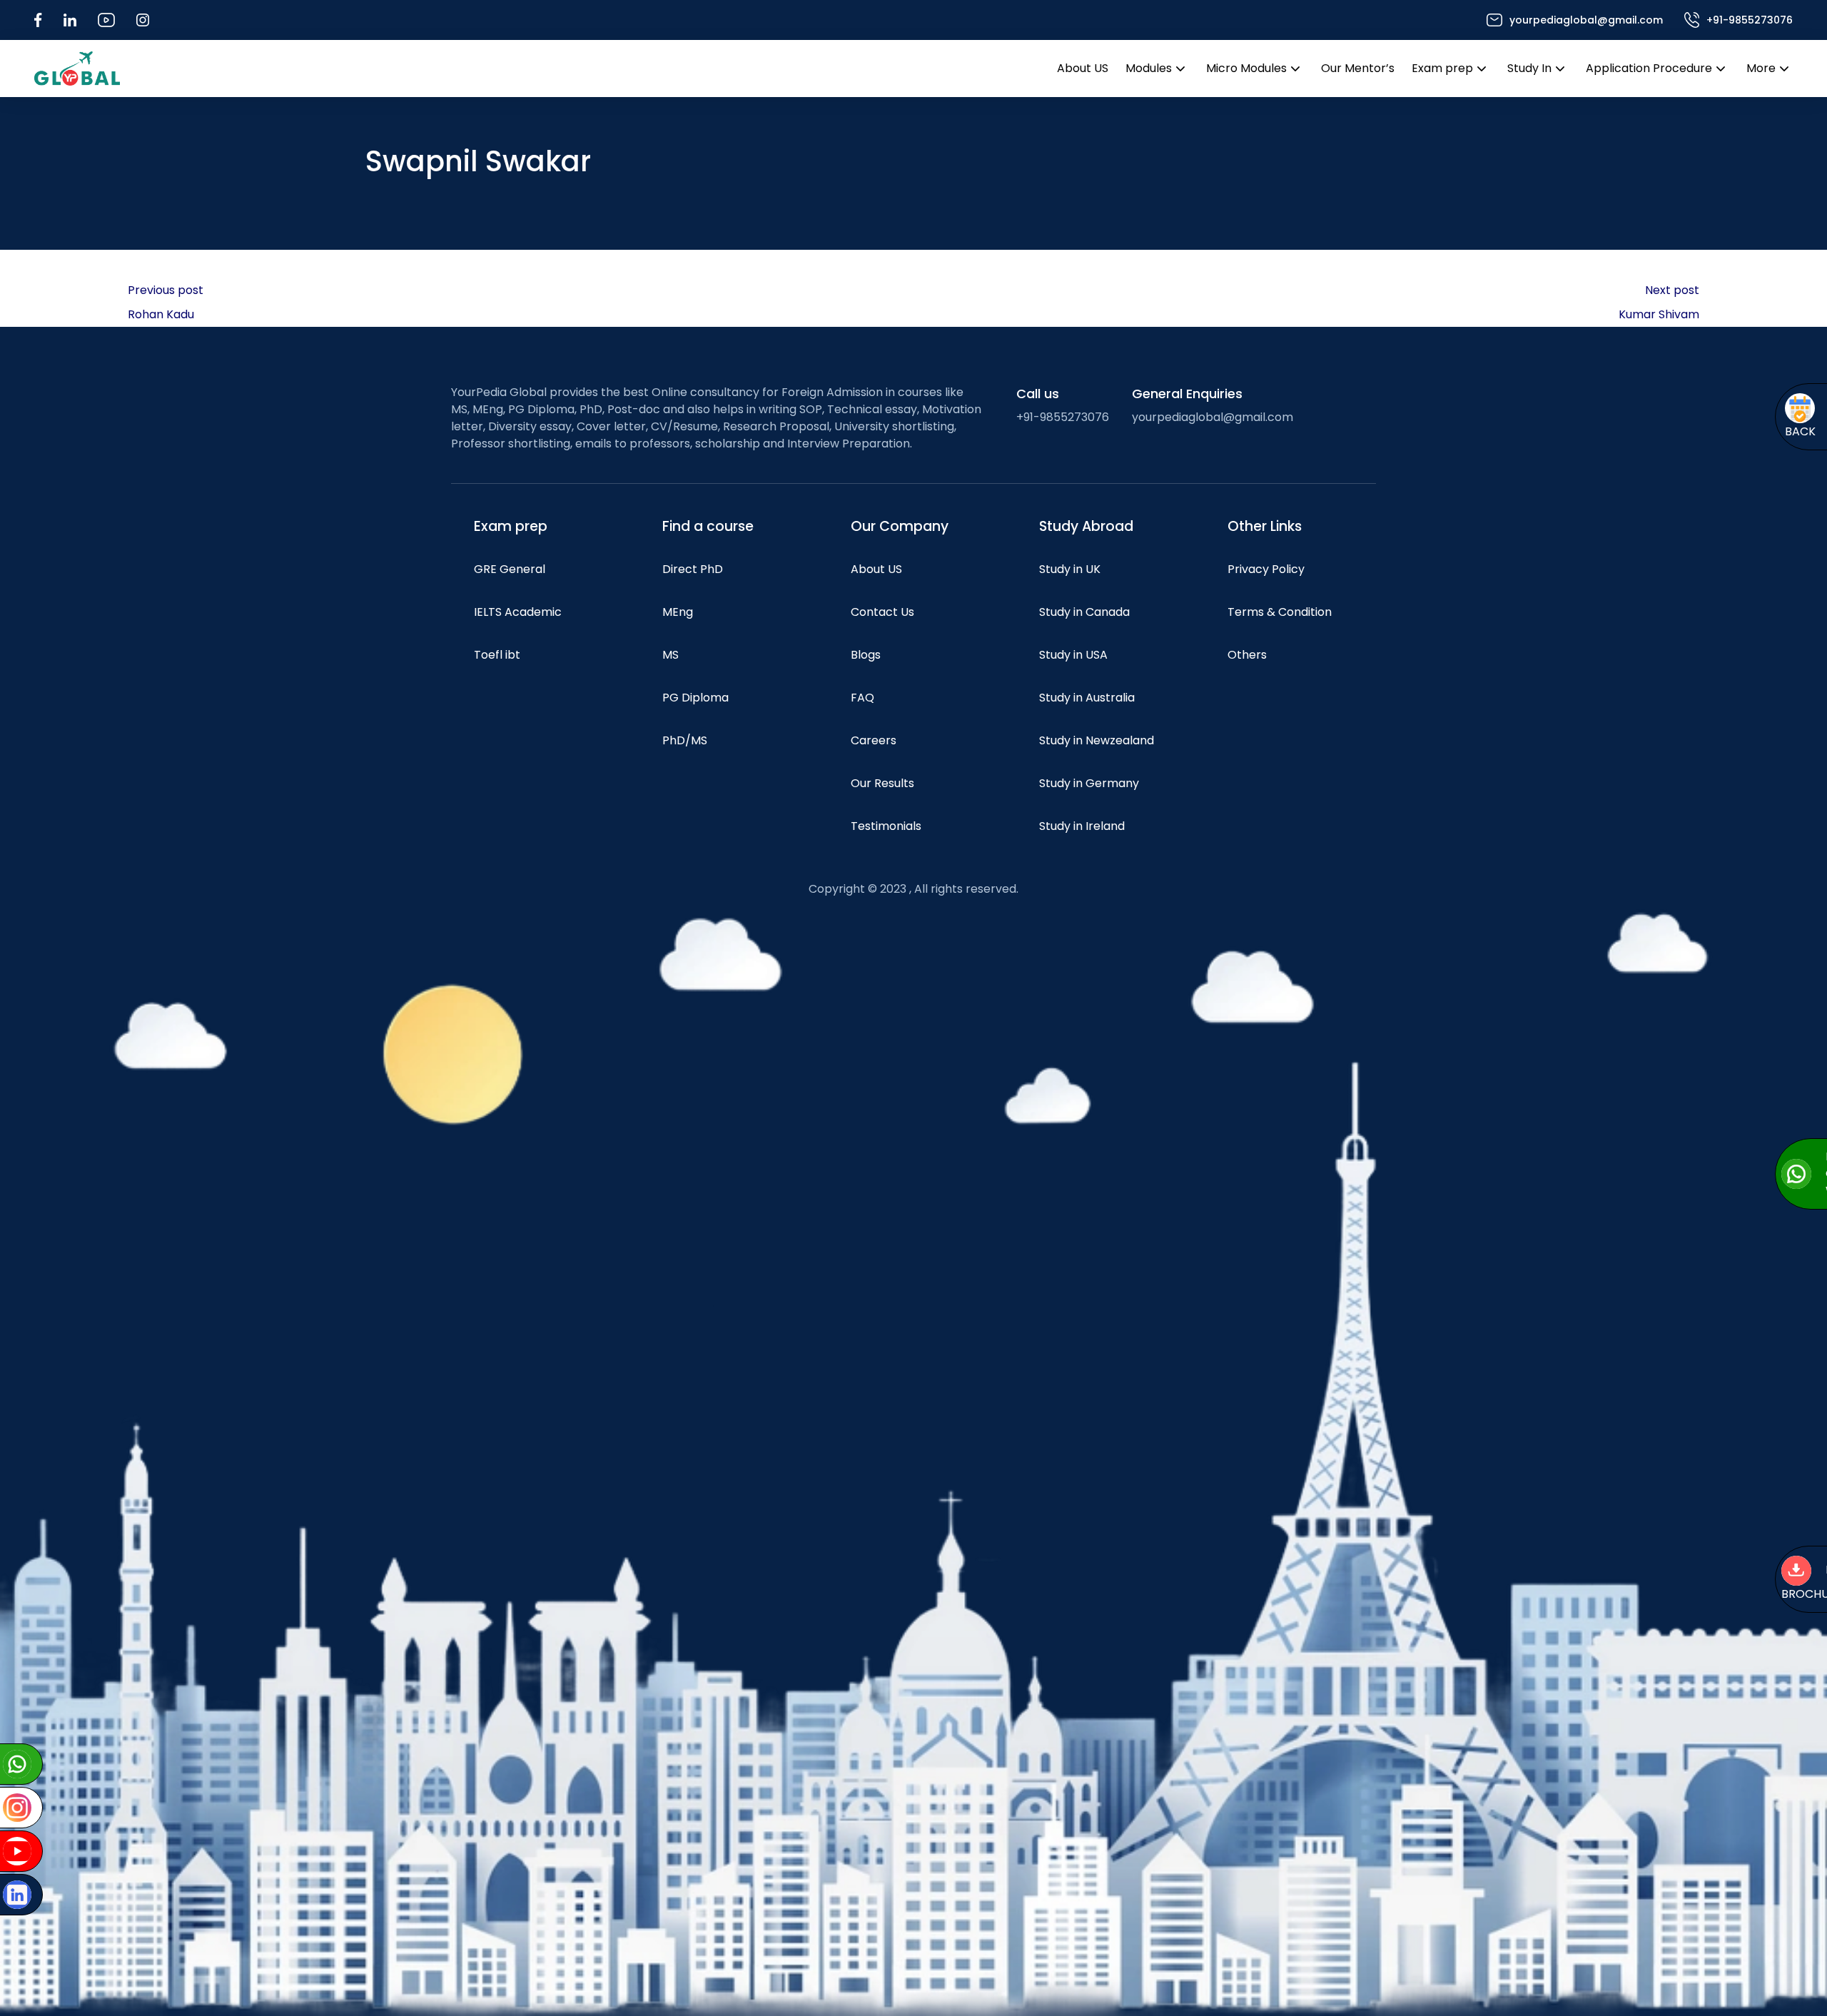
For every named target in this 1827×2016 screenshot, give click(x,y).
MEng (678, 612)
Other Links (1265, 526)
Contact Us (882, 612)
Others (1247, 655)
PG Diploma (695, 698)
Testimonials (886, 826)
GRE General (510, 569)
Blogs (866, 655)
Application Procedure (1649, 68)
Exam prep (1442, 68)
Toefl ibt (497, 655)
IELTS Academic (518, 612)
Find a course (708, 526)
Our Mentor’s (1358, 68)
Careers (874, 740)
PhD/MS (685, 740)
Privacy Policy (1266, 569)
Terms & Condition (1280, 612)
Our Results (882, 783)
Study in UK (1070, 569)
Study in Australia (1087, 698)
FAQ (862, 698)
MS (670, 655)
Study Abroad (1086, 526)
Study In (1529, 68)
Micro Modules (1246, 68)
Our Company (900, 526)
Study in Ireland (1082, 826)
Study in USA (1073, 655)
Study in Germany (1089, 783)
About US (1083, 68)
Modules (1149, 68)
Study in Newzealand (1097, 740)
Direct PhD (693, 569)
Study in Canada (1084, 612)
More (1761, 68)
